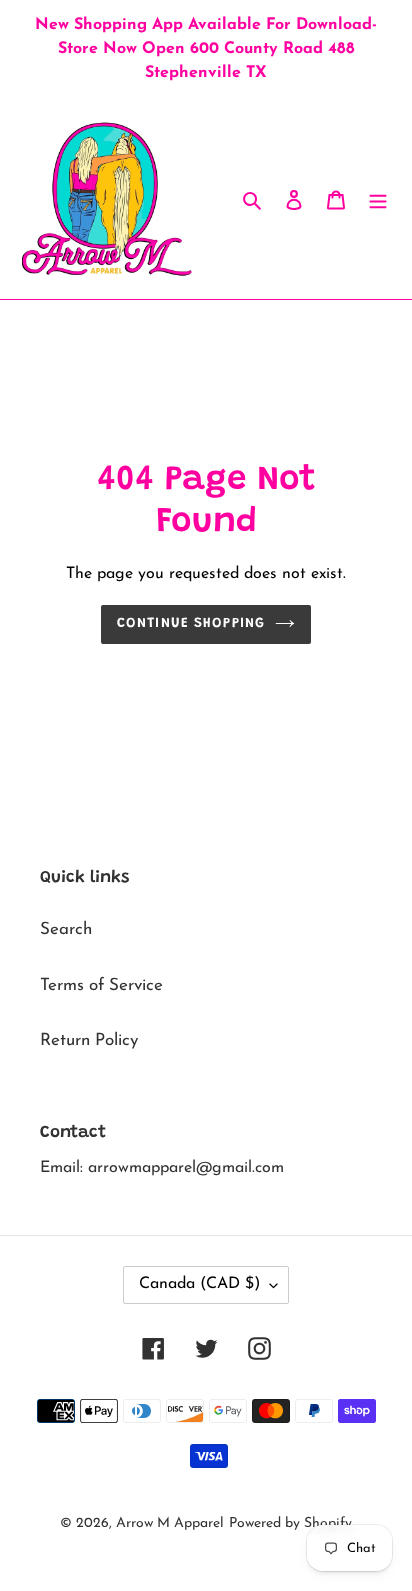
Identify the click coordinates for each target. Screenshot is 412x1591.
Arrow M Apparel (170, 1523)
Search (66, 929)
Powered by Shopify (290, 1523)
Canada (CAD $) (199, 1284)
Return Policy (89, 1040)
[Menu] (378, 199)
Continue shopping (191, 624)
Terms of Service (101, 985)
